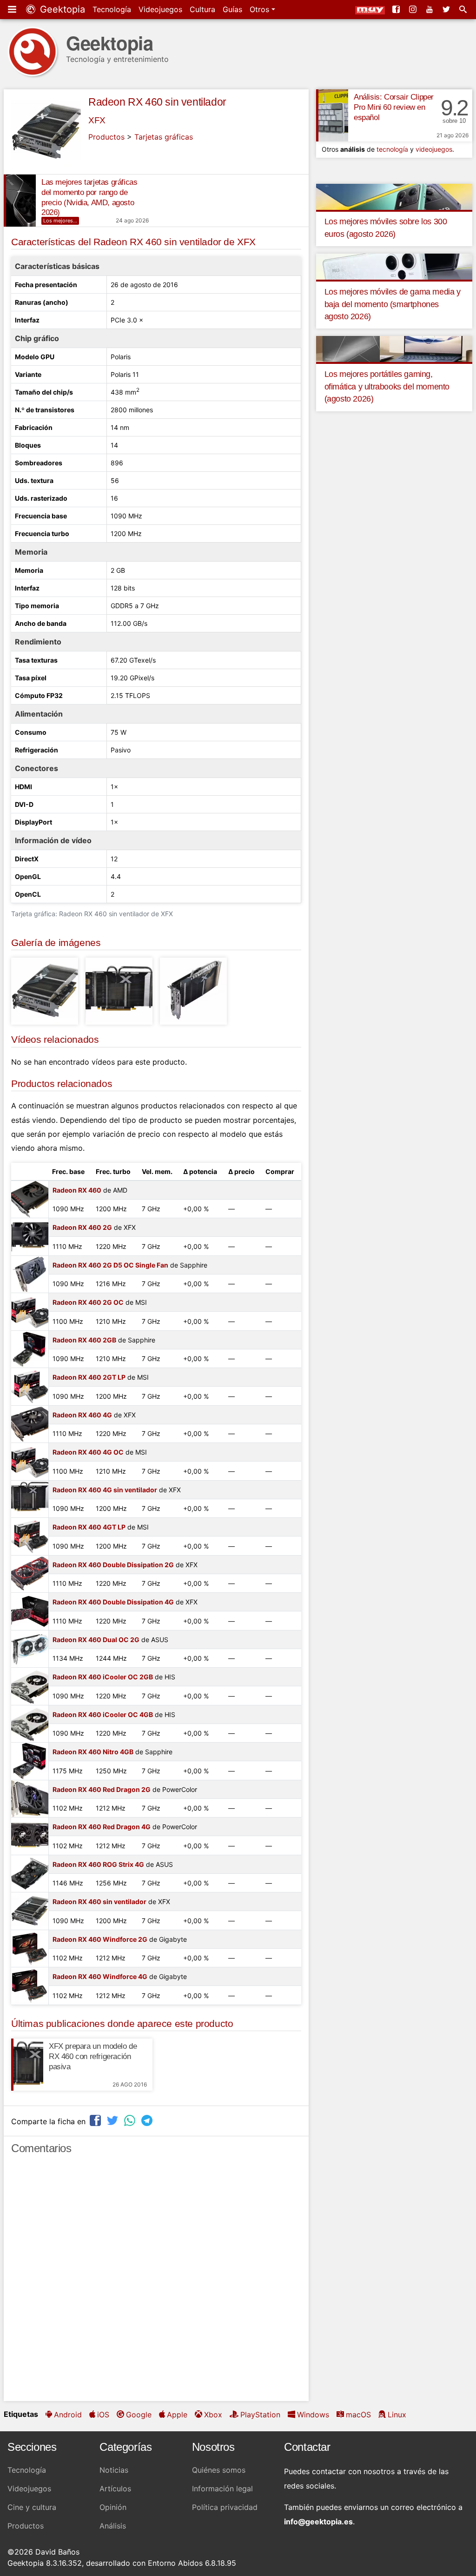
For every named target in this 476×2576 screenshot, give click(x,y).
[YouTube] (430, 9)
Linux (397, 2415)
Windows (313, 2415)
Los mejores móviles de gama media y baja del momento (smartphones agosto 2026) (393, 304)
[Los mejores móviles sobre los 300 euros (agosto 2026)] (394, 196)
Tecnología (112, 9)
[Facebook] (397, 9)
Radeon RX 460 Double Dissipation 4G (113, 1602)
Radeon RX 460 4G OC (88, 1452)
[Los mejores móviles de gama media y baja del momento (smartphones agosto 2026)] (394, 266)
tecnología (392, 149)
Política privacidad (225, 2507)
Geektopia (61, 9)
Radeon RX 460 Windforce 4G (100, 1976)
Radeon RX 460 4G (82, 1415)
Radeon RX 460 (77, 1190)
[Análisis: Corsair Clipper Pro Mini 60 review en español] (332, 115)
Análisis (113, 2526)
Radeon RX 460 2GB (84, 1340)
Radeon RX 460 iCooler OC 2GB (103, 1677)
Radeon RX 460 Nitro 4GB (93, 1752)
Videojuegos (160, 9)
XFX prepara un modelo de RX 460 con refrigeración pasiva (93, 2056)
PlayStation (260, 2415)
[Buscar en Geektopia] (464, 9)
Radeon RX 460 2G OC (88, 1302)
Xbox (213, 2415)
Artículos (115, 2489)
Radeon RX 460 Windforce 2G (100, 1939)
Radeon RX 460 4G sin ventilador (105, 1490)
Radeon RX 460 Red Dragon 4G (102, 1827)
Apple (177, 2415)
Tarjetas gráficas (164, 137)
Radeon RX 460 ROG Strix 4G (98, 1864)
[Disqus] (156, 2282)
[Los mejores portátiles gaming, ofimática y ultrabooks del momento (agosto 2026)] (394, 349)
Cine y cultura (32, 2507)
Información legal (222, 2489)
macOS (358, 2415)
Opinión (113, 2507)
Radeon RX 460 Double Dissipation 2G (113, 1565)
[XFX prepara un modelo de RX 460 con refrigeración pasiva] (27, 2065)
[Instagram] (414, 9)
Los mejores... (60, 221)
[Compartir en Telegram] (148, 2120)
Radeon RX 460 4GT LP (89, 1527)
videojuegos (434, 149)
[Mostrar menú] (13, 9)
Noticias (114, 2470)
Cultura (202, 9)
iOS (103, 2415)
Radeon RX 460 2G (82, 1227)
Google (139, 2415)
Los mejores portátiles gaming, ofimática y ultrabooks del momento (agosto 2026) (387, 386)
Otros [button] (261, 9)
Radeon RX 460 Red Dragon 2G (102, 1789)
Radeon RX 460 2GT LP (89, 1377)
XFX (97, 120)
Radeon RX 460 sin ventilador (157, 102)
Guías (232, 9)
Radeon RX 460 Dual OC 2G (96, 1640)
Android (68, 2415)
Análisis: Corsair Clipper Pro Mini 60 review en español (394, 107)
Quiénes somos (219, 2470)
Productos (106, 137)
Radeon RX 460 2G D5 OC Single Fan (110, 1265)
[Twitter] (447, 9)
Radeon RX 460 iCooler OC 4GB (103, 1714)
